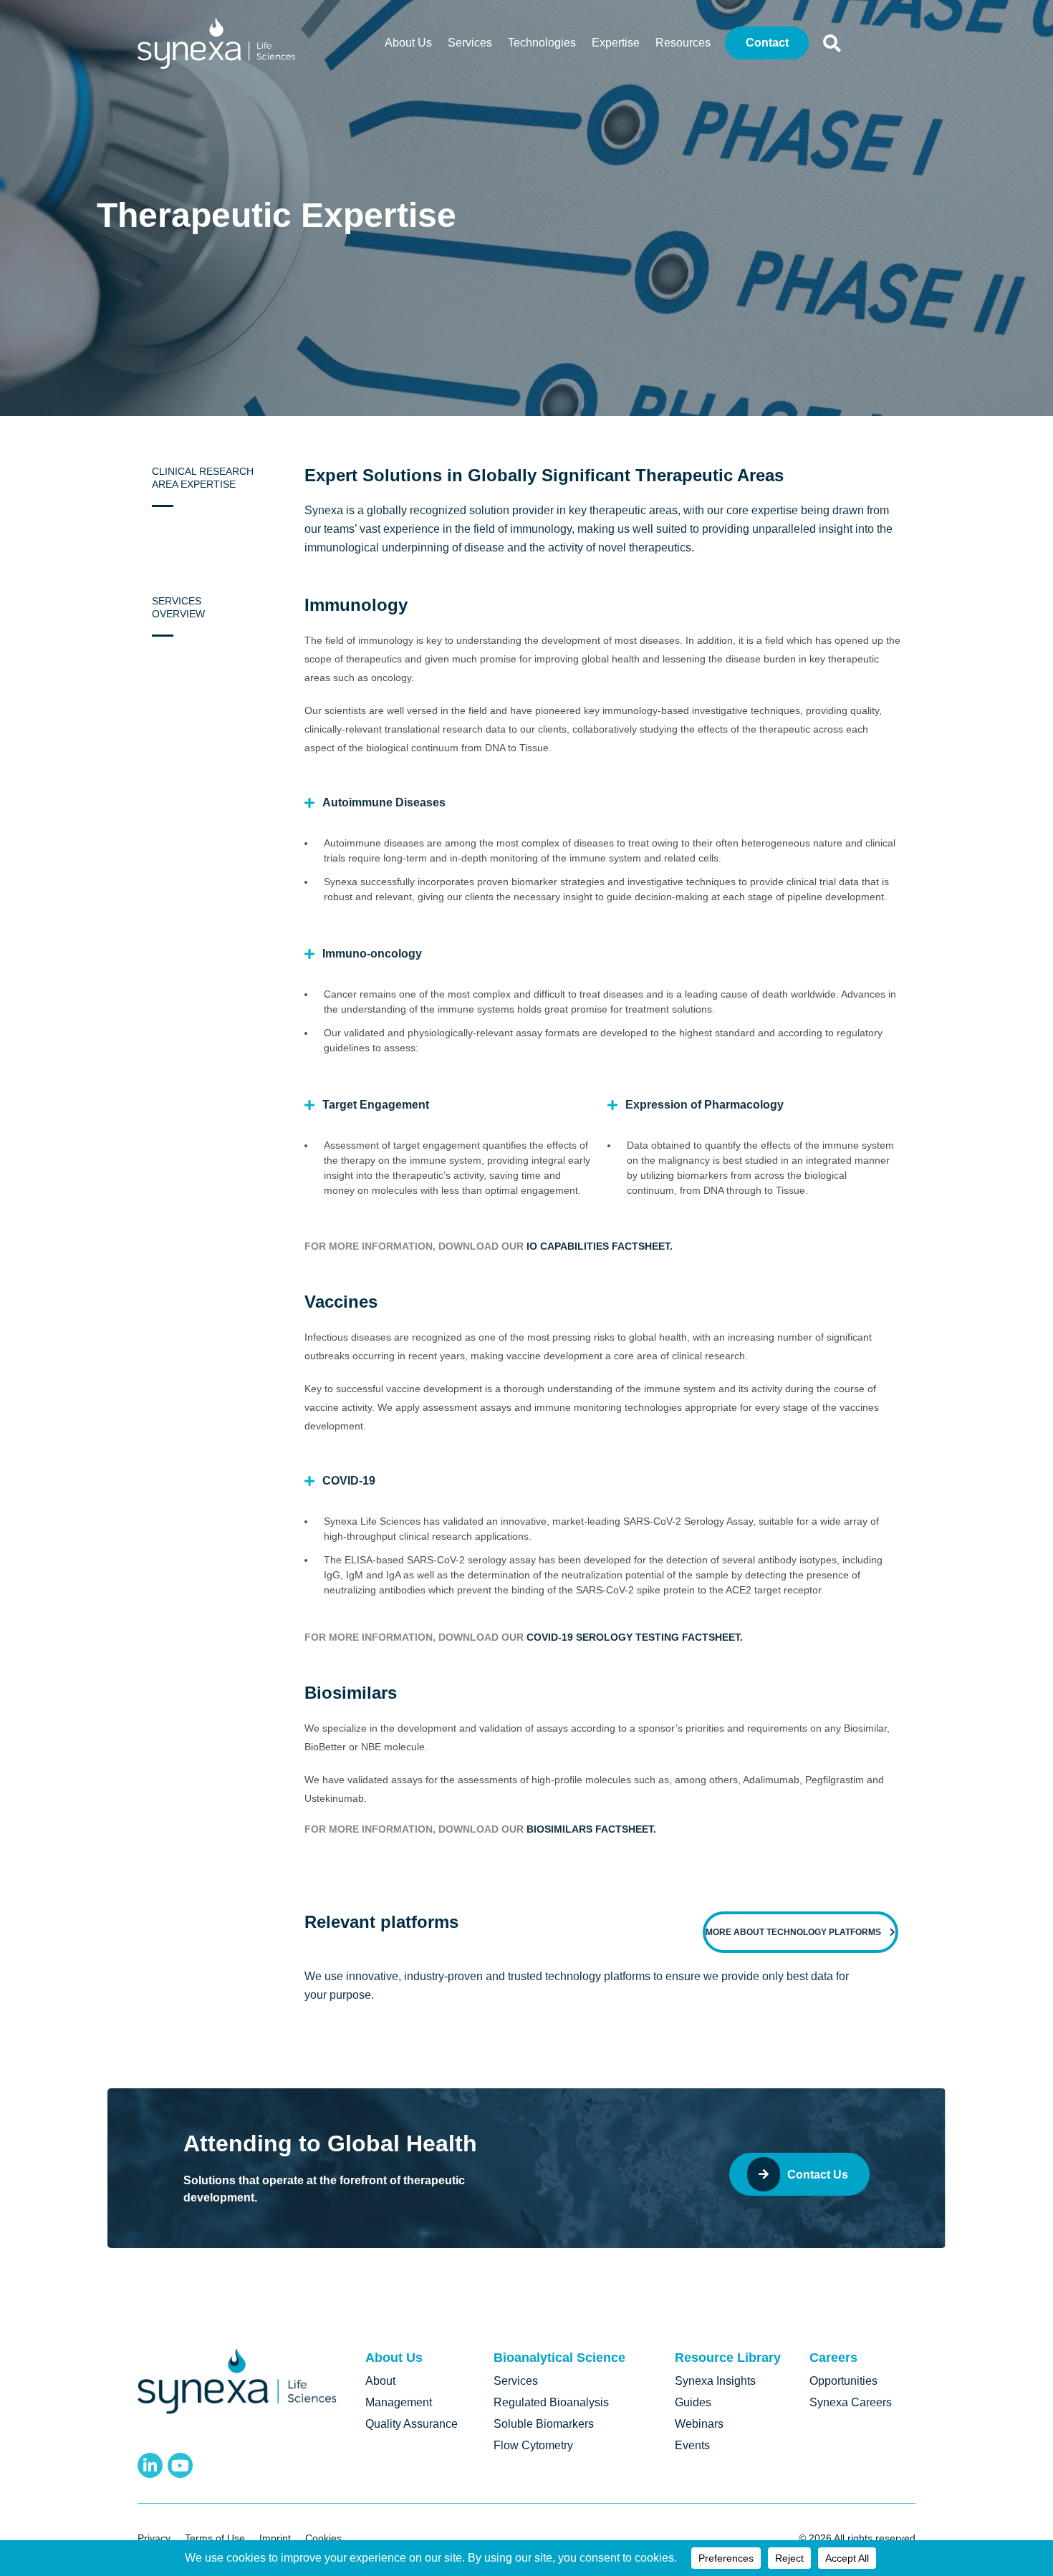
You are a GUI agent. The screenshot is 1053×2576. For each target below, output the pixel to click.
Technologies (542, 43)
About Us (408, 43)
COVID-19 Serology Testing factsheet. (635, 1637)
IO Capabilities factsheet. (600, 1246)
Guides (693, 2402)
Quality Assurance (412, 2424)
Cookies (323, 2538)
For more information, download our (415, 1246)
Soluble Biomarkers (544, 2424)
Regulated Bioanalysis (551, 2402)
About (380, 2381)
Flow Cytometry (533, 2445)
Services (470, 43)
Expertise (616, 43)
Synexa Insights (715, 2381)
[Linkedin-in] (150, 2465)
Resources (683, 43)
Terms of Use (215, 2538)
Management (399, 2402)
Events (692, 2445)
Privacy (154, 2538)
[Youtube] (180, 2465)
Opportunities (843, 2381)
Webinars (699, 2424)
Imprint (275, 2538)
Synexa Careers (851, 2402)
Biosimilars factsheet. (591, 1829)
